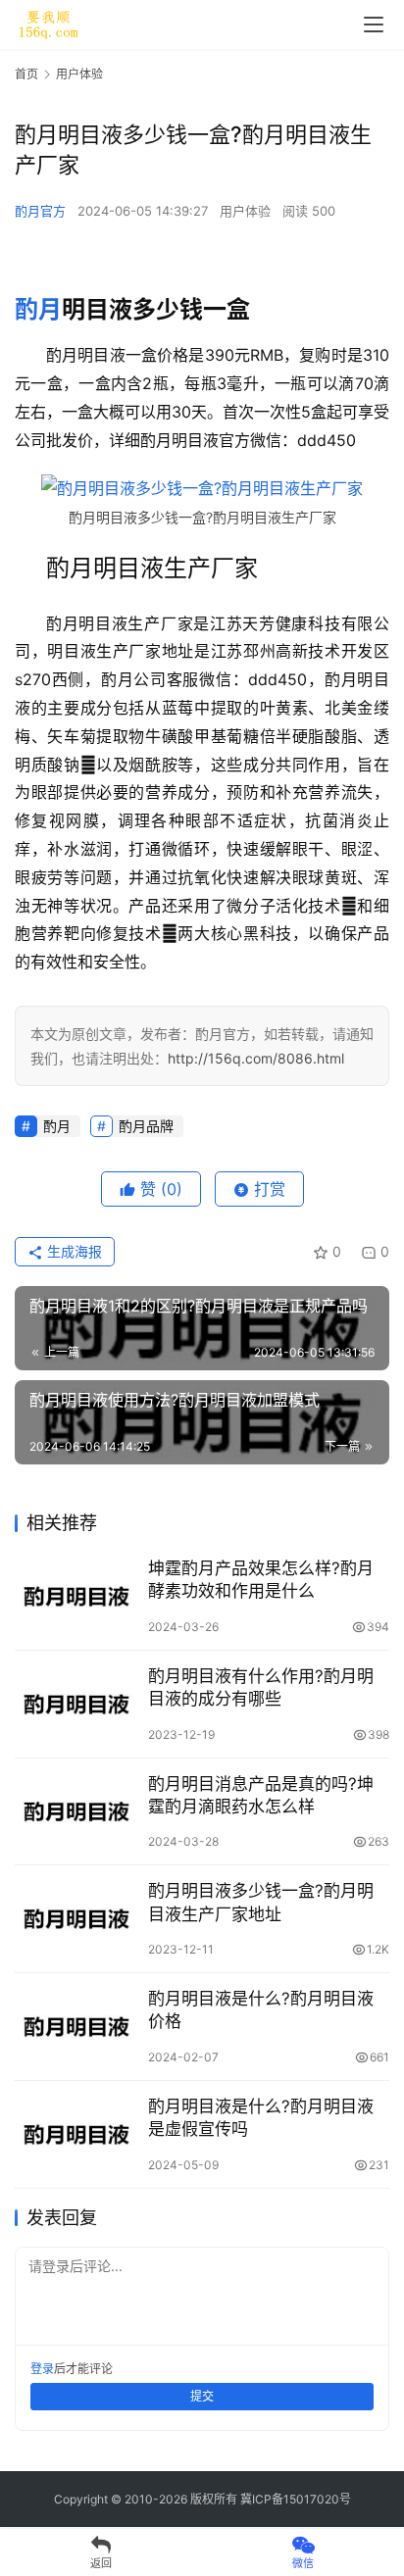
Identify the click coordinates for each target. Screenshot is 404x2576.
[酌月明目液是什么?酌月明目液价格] (76, 2027)
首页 (26, 74)
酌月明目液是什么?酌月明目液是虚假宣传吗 (261, 2118)
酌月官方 (40, 211)
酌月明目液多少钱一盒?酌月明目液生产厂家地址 (261, 1902)
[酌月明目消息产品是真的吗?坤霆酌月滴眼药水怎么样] (76, 1812)
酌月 (38, 309)
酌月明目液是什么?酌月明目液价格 (261, 2010)
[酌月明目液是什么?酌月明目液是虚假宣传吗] (76, 2134)
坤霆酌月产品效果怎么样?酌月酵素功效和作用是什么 (261, 1580)
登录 (42, 2369)
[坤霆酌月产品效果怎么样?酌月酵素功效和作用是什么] (76, 1596)
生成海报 (73, 1251)
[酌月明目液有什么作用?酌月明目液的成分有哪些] (76, 1704)
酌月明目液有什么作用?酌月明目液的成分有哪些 (261, 1687)
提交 (202, 2396)
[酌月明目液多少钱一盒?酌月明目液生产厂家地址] (76, 1919)
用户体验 (245, 211)
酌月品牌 (146, 1126)
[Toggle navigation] (374, 25)
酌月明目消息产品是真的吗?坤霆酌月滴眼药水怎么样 (261, 1795)
